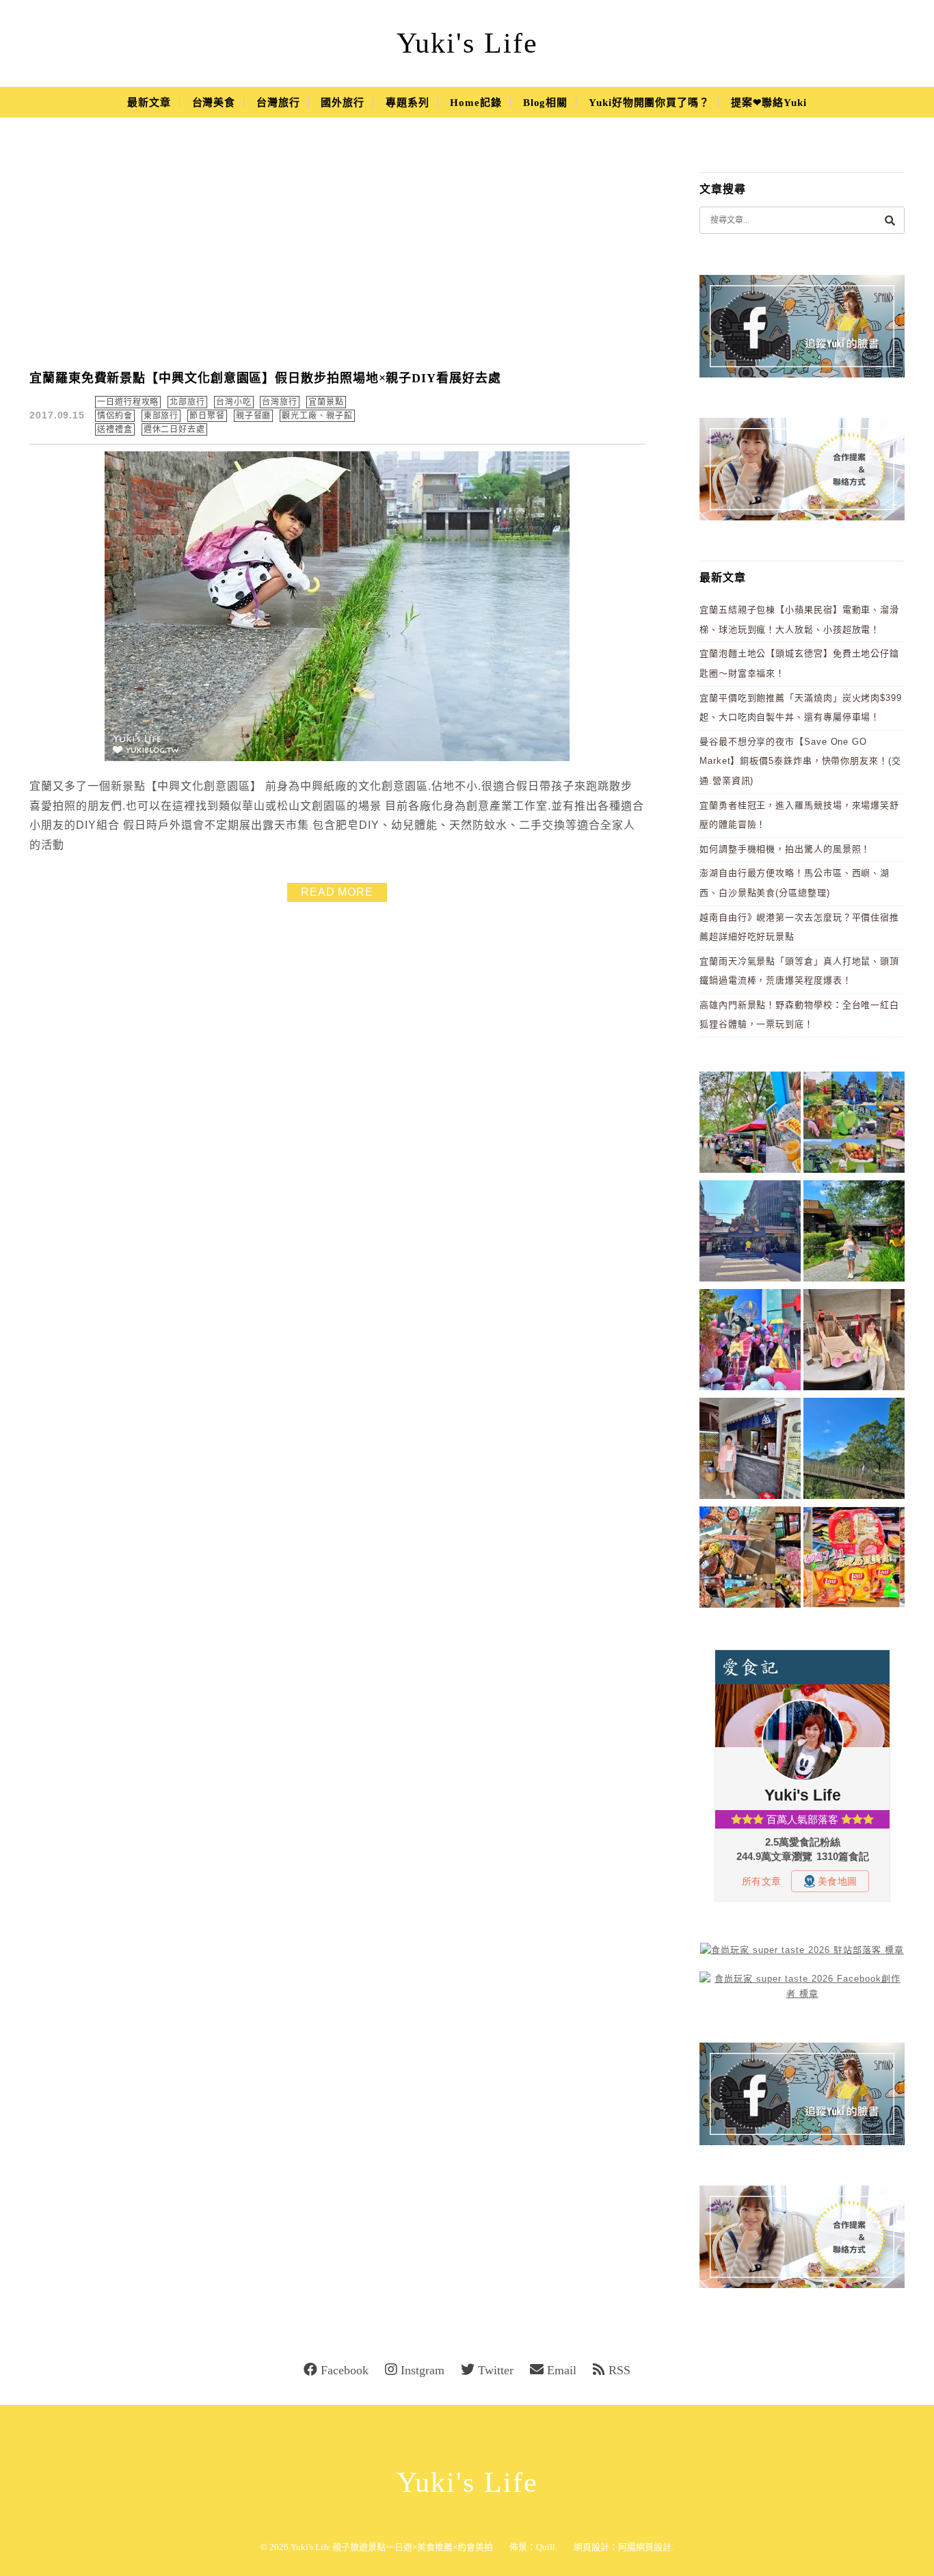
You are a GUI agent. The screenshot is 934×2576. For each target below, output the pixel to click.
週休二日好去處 (174, 429)
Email (562, 2370)
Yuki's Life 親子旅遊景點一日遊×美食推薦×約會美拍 (392, 2547)
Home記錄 (476, 103)
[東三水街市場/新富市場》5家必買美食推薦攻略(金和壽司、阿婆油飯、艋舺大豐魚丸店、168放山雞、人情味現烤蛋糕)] (750, 1233)
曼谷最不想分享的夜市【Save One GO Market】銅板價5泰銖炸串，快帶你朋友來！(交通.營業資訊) (800, 761)
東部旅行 (161, 416)
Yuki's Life (467, 43)
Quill (546, 2547)
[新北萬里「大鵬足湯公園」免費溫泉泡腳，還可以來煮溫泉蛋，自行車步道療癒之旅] (750, 1451)
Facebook (345, 2370)
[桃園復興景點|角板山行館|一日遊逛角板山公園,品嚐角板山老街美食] (854, 1451)
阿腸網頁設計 (645, 2547)
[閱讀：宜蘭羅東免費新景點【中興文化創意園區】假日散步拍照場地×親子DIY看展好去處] (337, 758)
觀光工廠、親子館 (317, 416)
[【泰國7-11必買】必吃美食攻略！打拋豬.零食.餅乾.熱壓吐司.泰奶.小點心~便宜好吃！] (854, 1559)
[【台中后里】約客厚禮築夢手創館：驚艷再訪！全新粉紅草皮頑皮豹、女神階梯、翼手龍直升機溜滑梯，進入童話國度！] (750, 1342)
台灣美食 (214, 103)
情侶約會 (115, 416)
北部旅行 (187, 402)
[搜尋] (890, 220)
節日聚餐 (207, 416)
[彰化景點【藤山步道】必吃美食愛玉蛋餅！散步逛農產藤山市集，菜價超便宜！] (750, 1125)
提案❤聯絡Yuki (769, 103)
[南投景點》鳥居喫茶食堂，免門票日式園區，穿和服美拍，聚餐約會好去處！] (854, 1233)
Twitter (496, 2370)
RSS (619, 2370)
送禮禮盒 (115, 429)
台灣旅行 (278, 103)
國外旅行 (343, 103)
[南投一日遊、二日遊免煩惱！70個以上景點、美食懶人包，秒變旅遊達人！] (854, 1125)
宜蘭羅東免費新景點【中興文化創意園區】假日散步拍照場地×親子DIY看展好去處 (265, 378)
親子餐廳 (254, 416)
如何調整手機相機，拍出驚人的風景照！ (785, 849)
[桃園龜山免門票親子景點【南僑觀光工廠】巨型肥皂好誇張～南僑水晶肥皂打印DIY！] (854, 1342)
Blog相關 (545, 103)
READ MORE (337, 892)
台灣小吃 (234, 402)
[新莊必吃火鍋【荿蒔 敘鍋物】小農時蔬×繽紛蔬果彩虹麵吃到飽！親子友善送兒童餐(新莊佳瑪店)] (750, 1559)
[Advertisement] (337, 253)
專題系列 (408, 103)
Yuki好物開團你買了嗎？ (649, 103)
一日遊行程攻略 (128, 402)
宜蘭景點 (326, 402)
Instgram (423, 2370)
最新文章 (149, 103)
